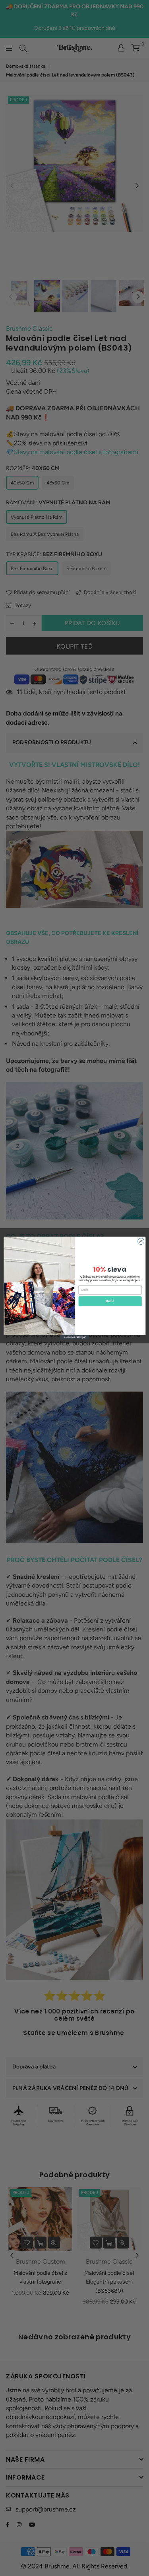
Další (110, 1301)
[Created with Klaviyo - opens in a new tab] (74, 1337)
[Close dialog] (141, 1241)
